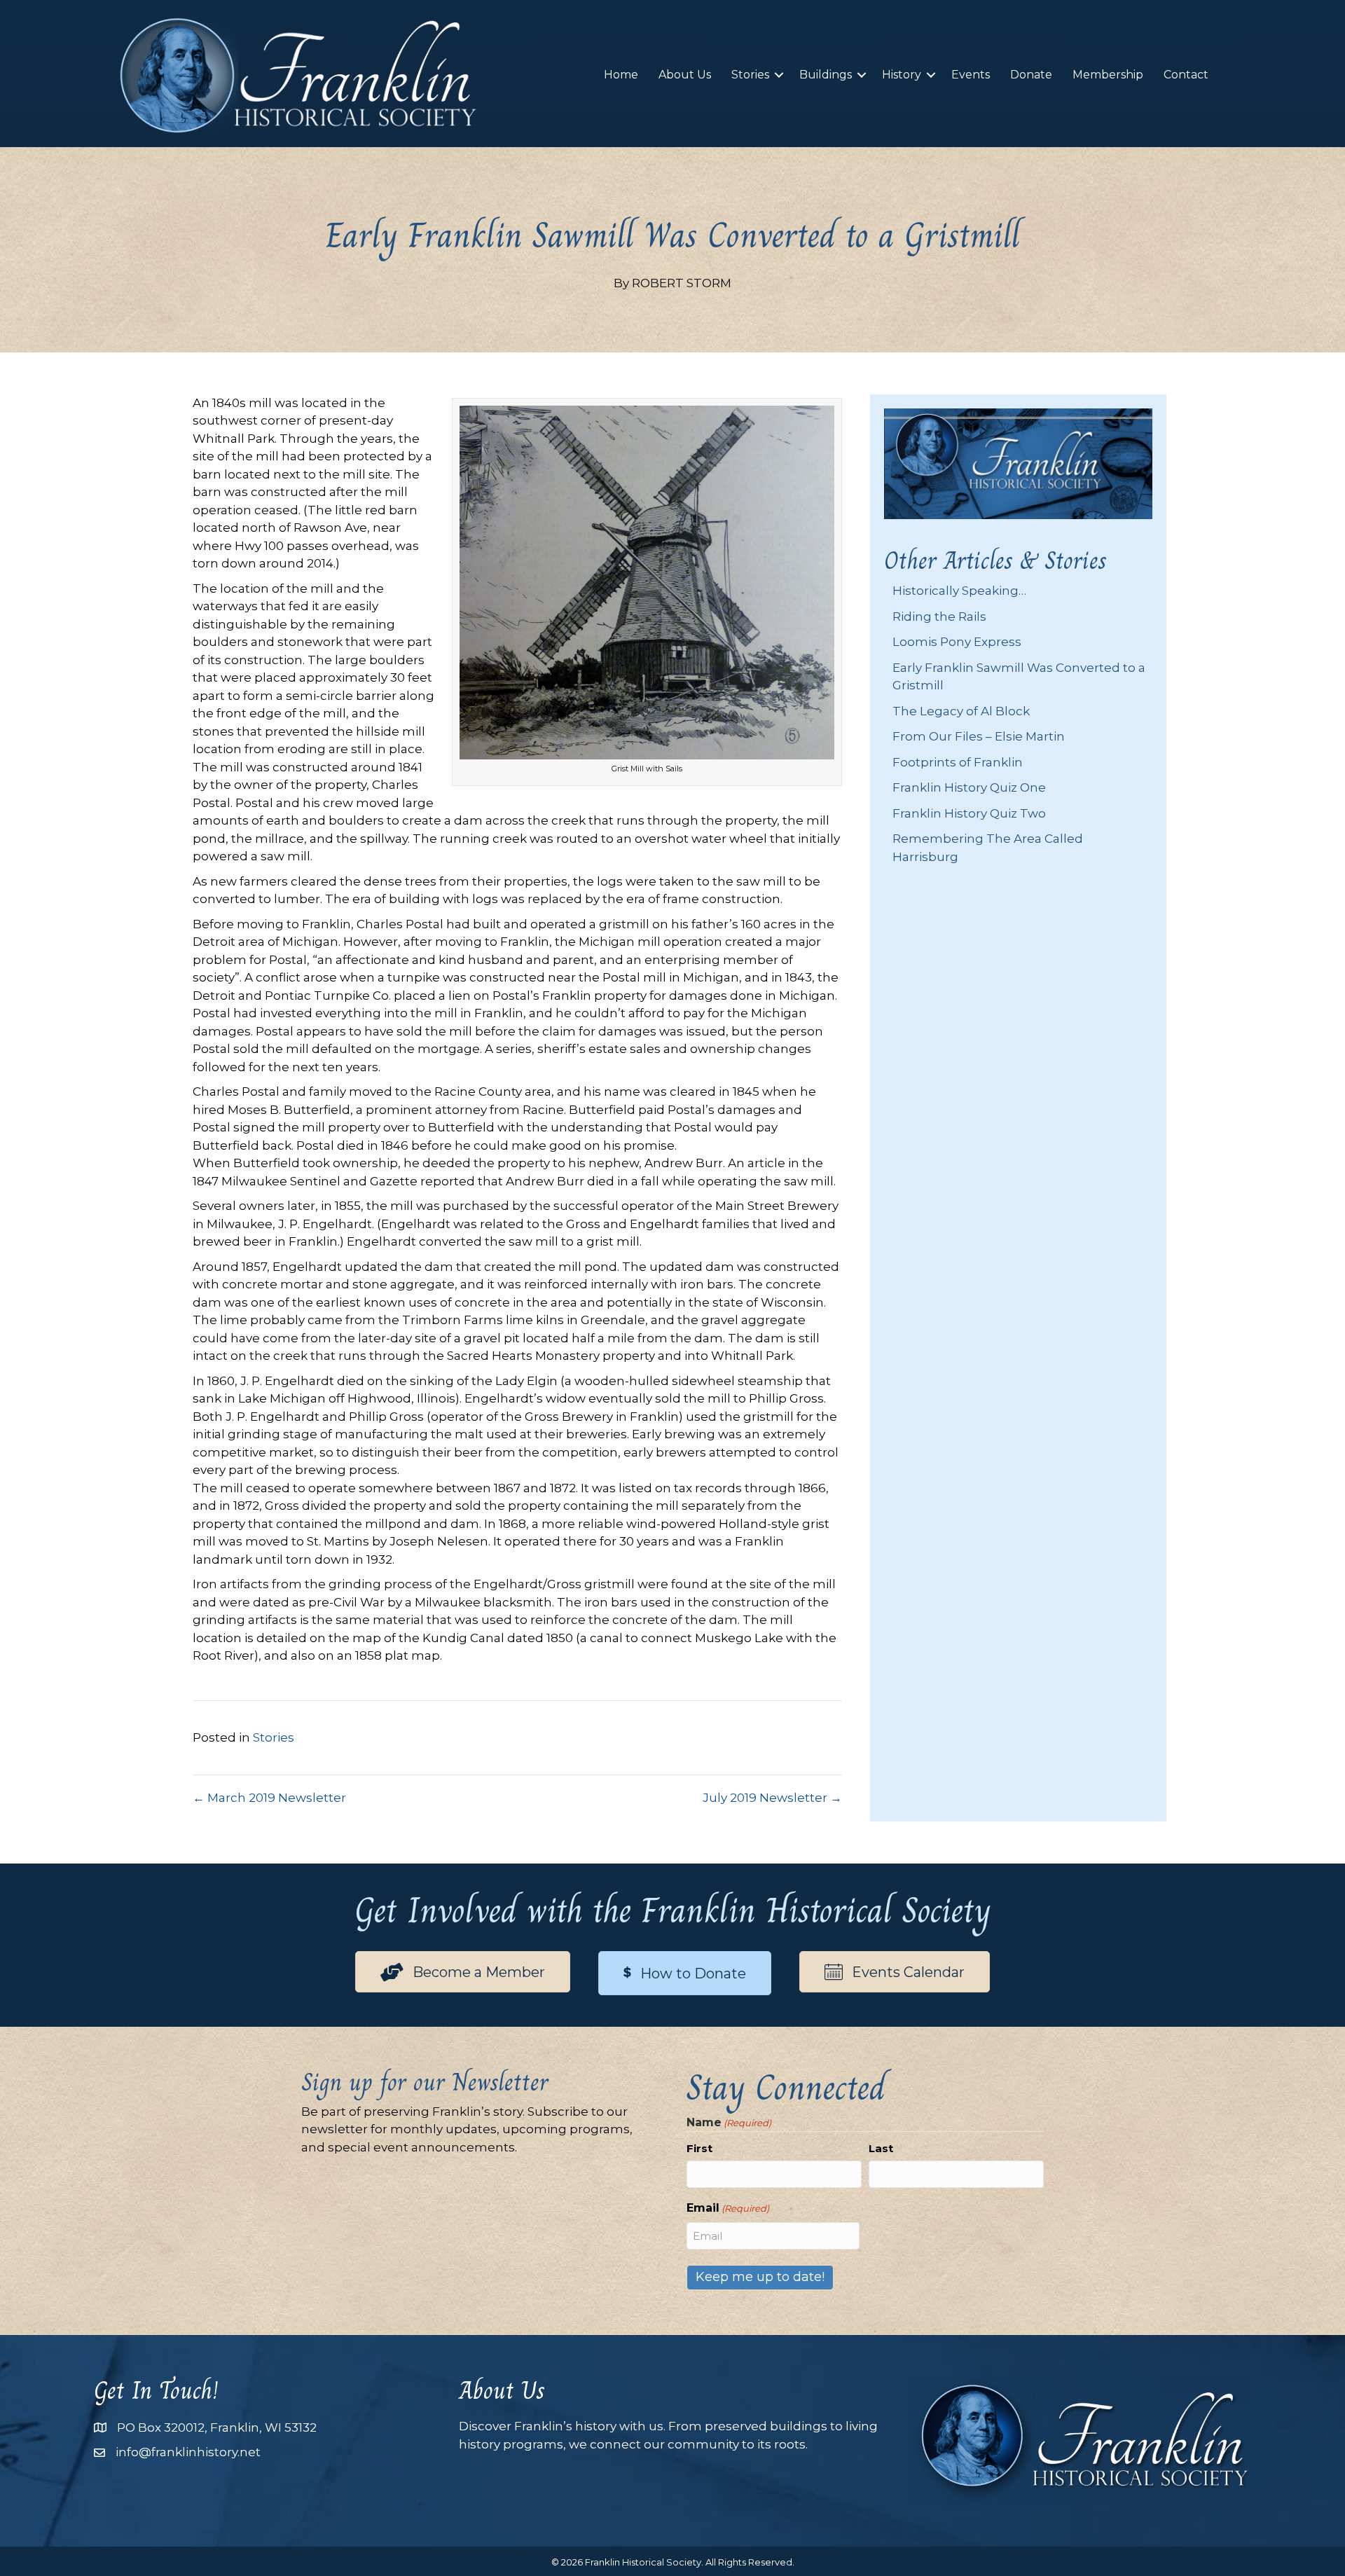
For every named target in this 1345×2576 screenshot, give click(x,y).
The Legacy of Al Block (961, 711)
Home (621, 75)
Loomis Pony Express (957, 642)
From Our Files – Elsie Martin (979, 736)
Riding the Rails (939, 617)
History (902, 75)
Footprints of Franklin (958, 762)
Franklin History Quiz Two (969, 813)
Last (881, 2148)
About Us (685, 75)
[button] (779, 75)
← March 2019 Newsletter (269, 1798)
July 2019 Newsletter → (772, 1798)
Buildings (826, 75)
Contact (1186, 75)
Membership (1108, 75)
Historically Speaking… (959, 591)
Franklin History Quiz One (969, 787)
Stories (750, 75)
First (699, 2148)
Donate (1031, 75)
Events (971, 75)
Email (728, 2208)
